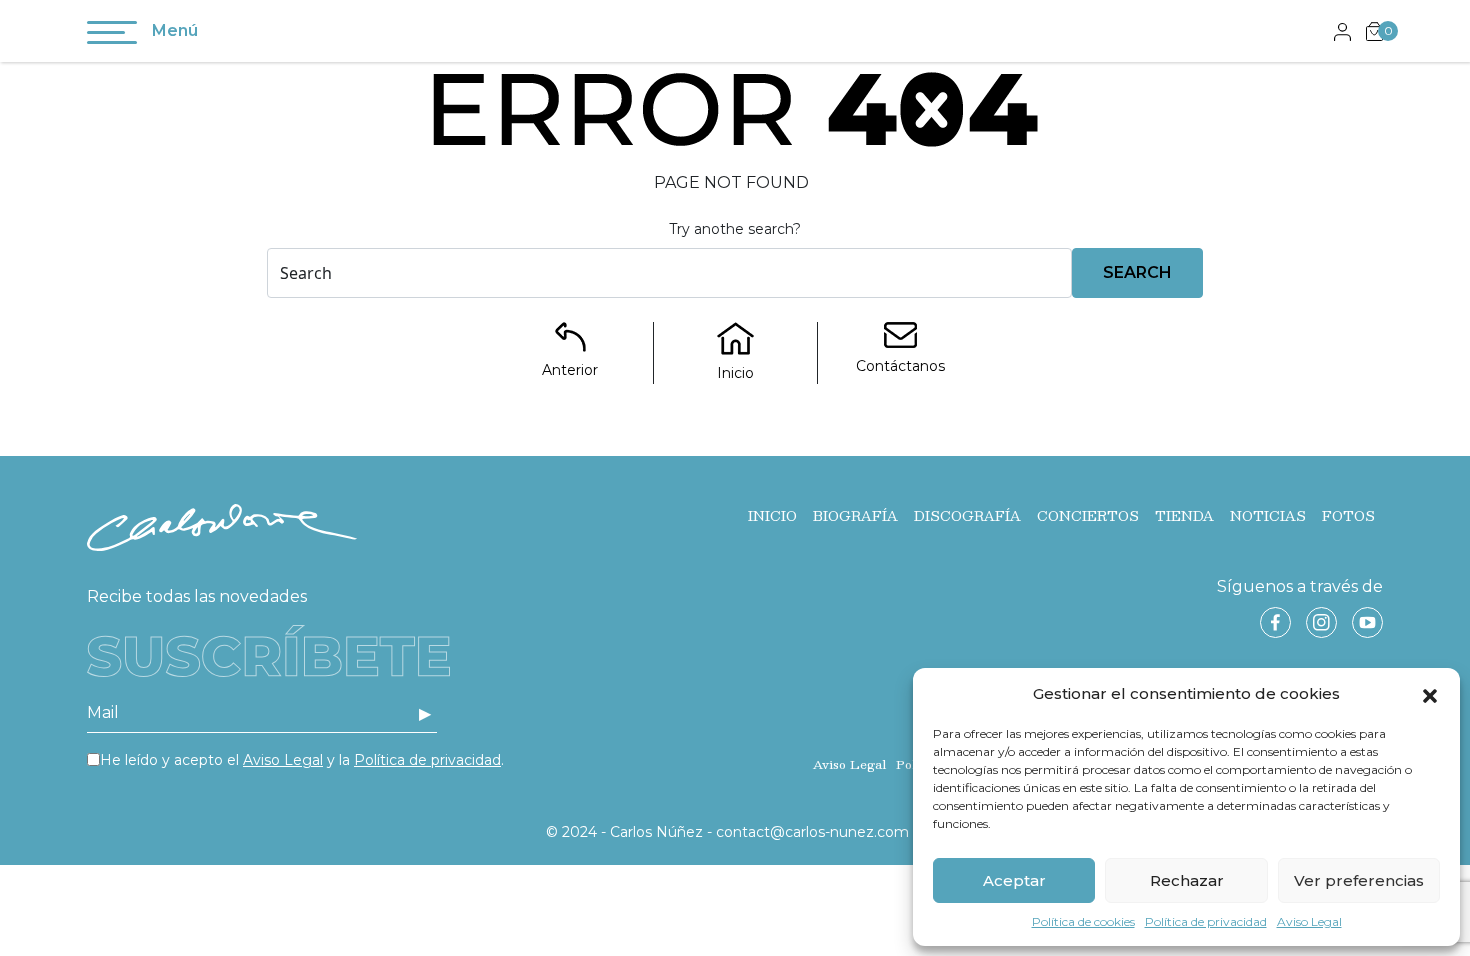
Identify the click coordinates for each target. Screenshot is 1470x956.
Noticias (1268, 516)
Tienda (1184, 516)
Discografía (967, 516)
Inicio (772, 516)
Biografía (855, 516)
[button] (1430, 694)
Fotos (1348, 516)
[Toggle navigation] (112, 36)
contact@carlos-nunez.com (812, 832)
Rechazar (1187, 880)
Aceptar (1014, 880)
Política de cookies (1083, 921)
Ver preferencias (1359, 880)
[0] (1374, 30)
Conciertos (1088, 516)
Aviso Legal (1309, 921)
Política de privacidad (1206, 921)
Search (1137, 272)
